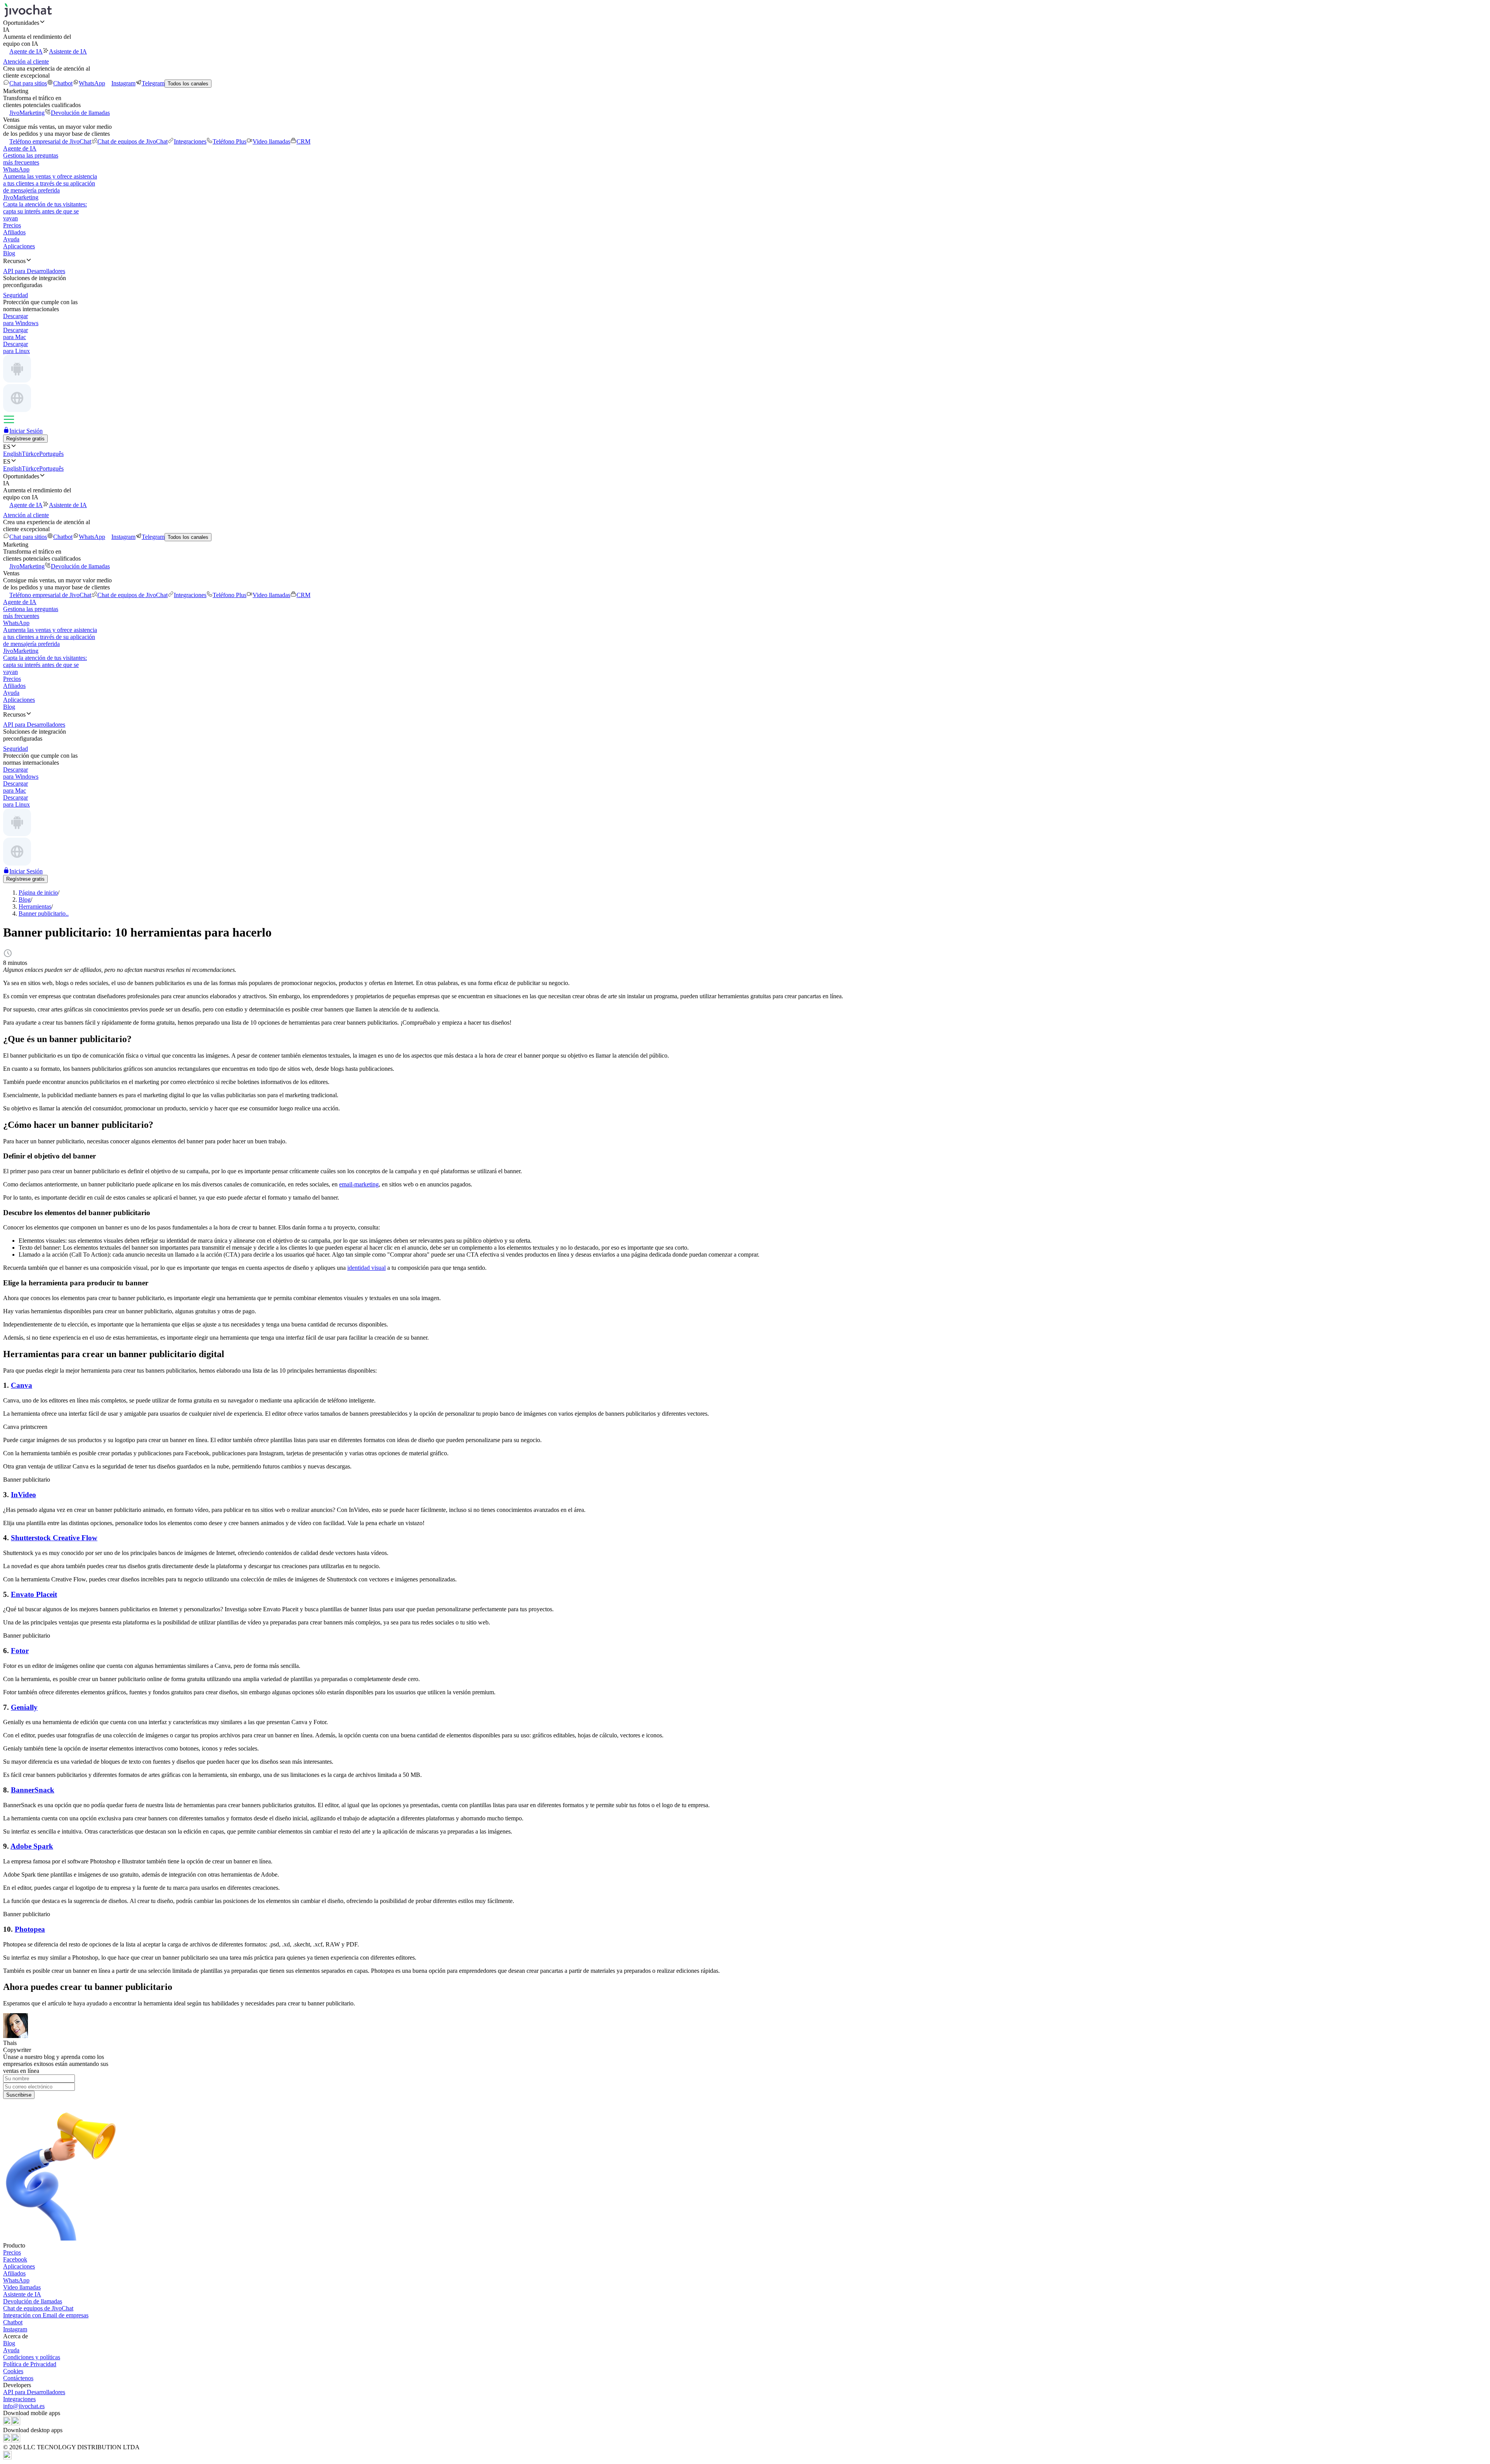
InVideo (23, 1495)
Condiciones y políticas (32, 2357)
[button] (745, 23)
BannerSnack (33, 1790)
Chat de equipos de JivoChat (133, 141)
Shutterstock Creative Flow (54, 1538)
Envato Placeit (34, 1594)
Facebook (15, 2259)
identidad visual (366, 1268)
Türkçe (30, 454)
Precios (12, 225)
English (12, 454)
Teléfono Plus (230, 141)
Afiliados (14, 232)
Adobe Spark (32, 1846)
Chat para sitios (28, 83)
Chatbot (63, 83)
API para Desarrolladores (34, 2392)
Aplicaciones (19, 246)
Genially (24, 1707)
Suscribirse (19, 2095)
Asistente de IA (68, 51)
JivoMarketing (27, 113)
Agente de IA (26, 51)
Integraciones (190, 141)
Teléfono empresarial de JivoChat (50, 141)
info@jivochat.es (24, 2406)
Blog (9, 253)
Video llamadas (271, 141)
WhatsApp (92, 83)
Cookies (13, 2371)
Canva (22, 1385)
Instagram (123, 83)
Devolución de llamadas (80, 113)
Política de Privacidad (30, 2364)
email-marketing (359, 1184)
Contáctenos (18, 2378)
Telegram (153, 83)
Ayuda (11, 239)
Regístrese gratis (25, 439)
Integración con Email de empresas (46, 2315)
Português (51, 454)
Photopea (30, 1929)
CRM (303, 141)
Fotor (20, 1651)
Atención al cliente (26, 61)
